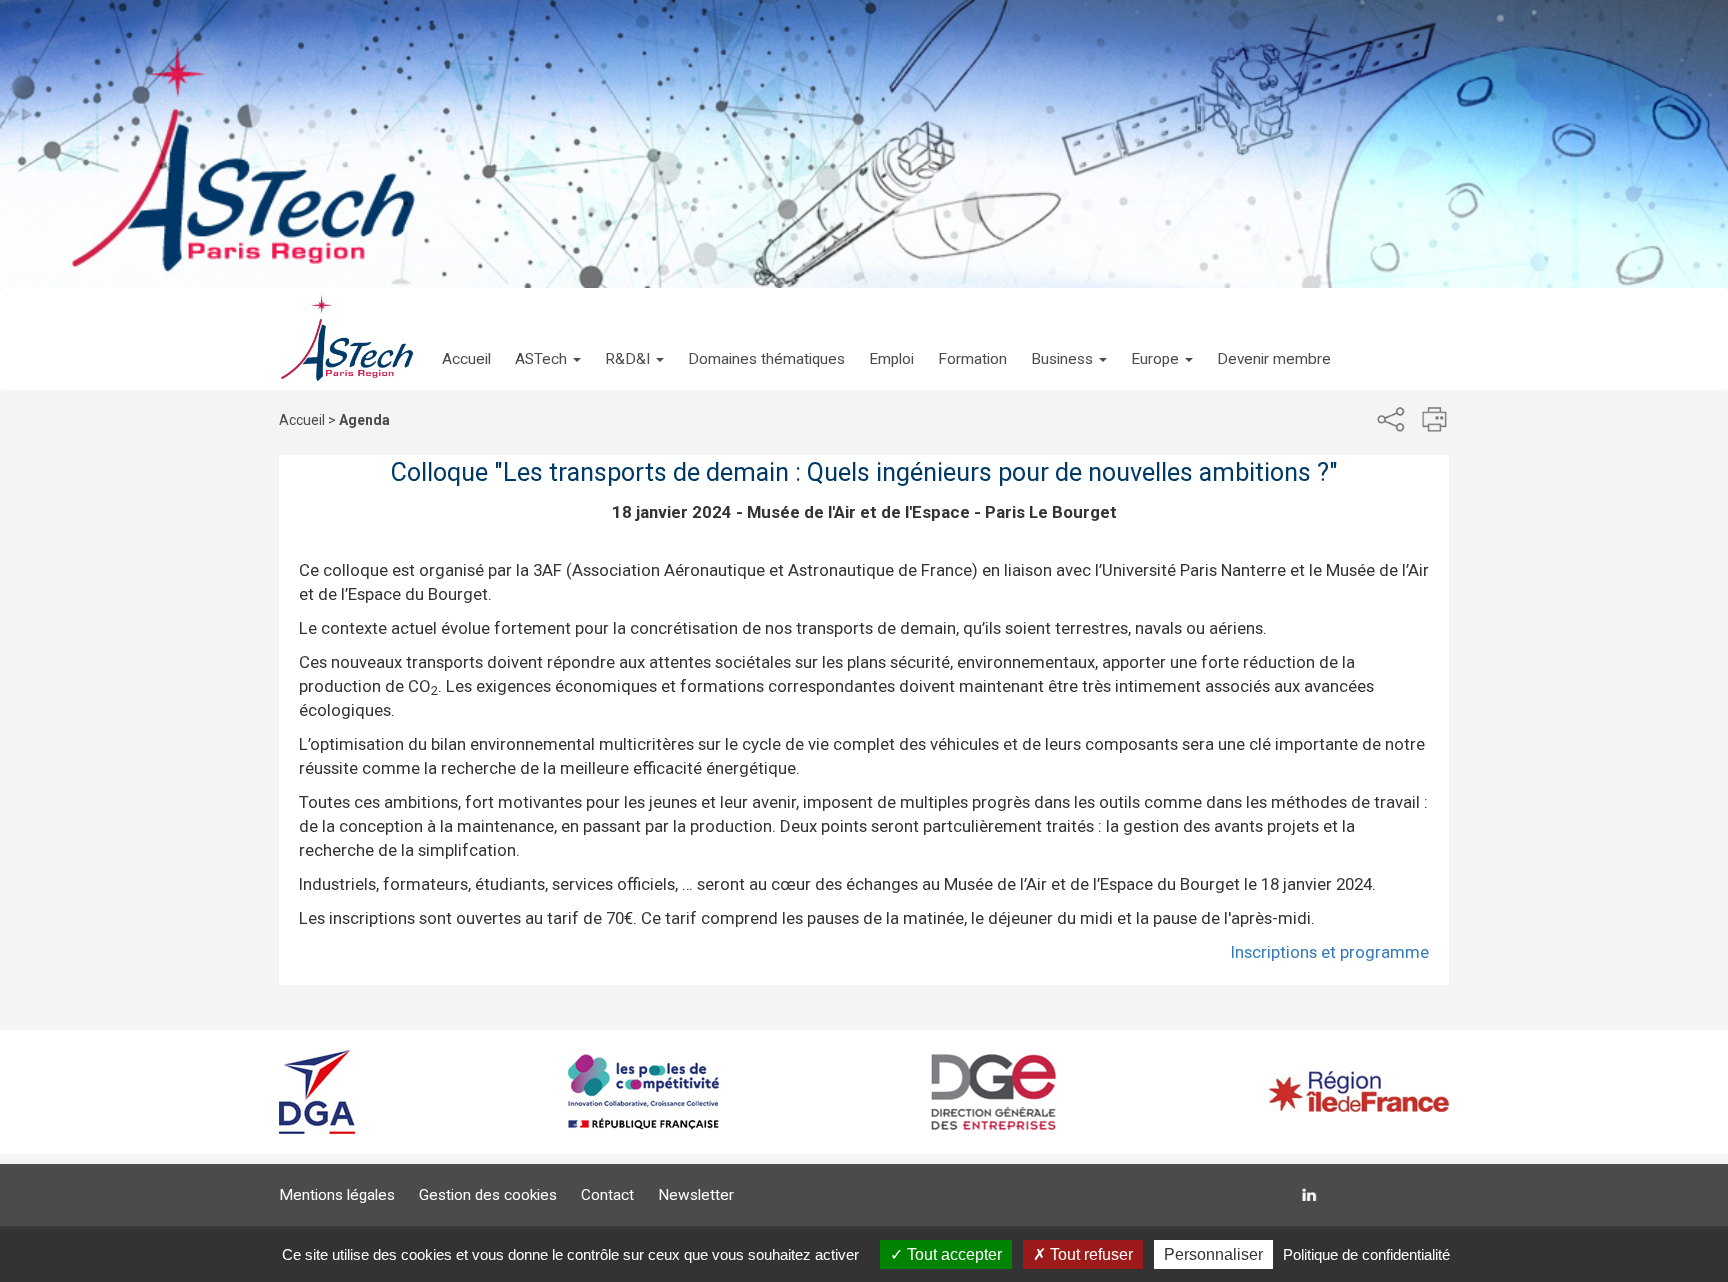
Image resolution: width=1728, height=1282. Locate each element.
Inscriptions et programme (1330, 952)
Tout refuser (1089, 1254)
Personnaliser (1213, 1254)
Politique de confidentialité (1366, 1254)
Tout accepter (952, 1254)
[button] (548, 339)
